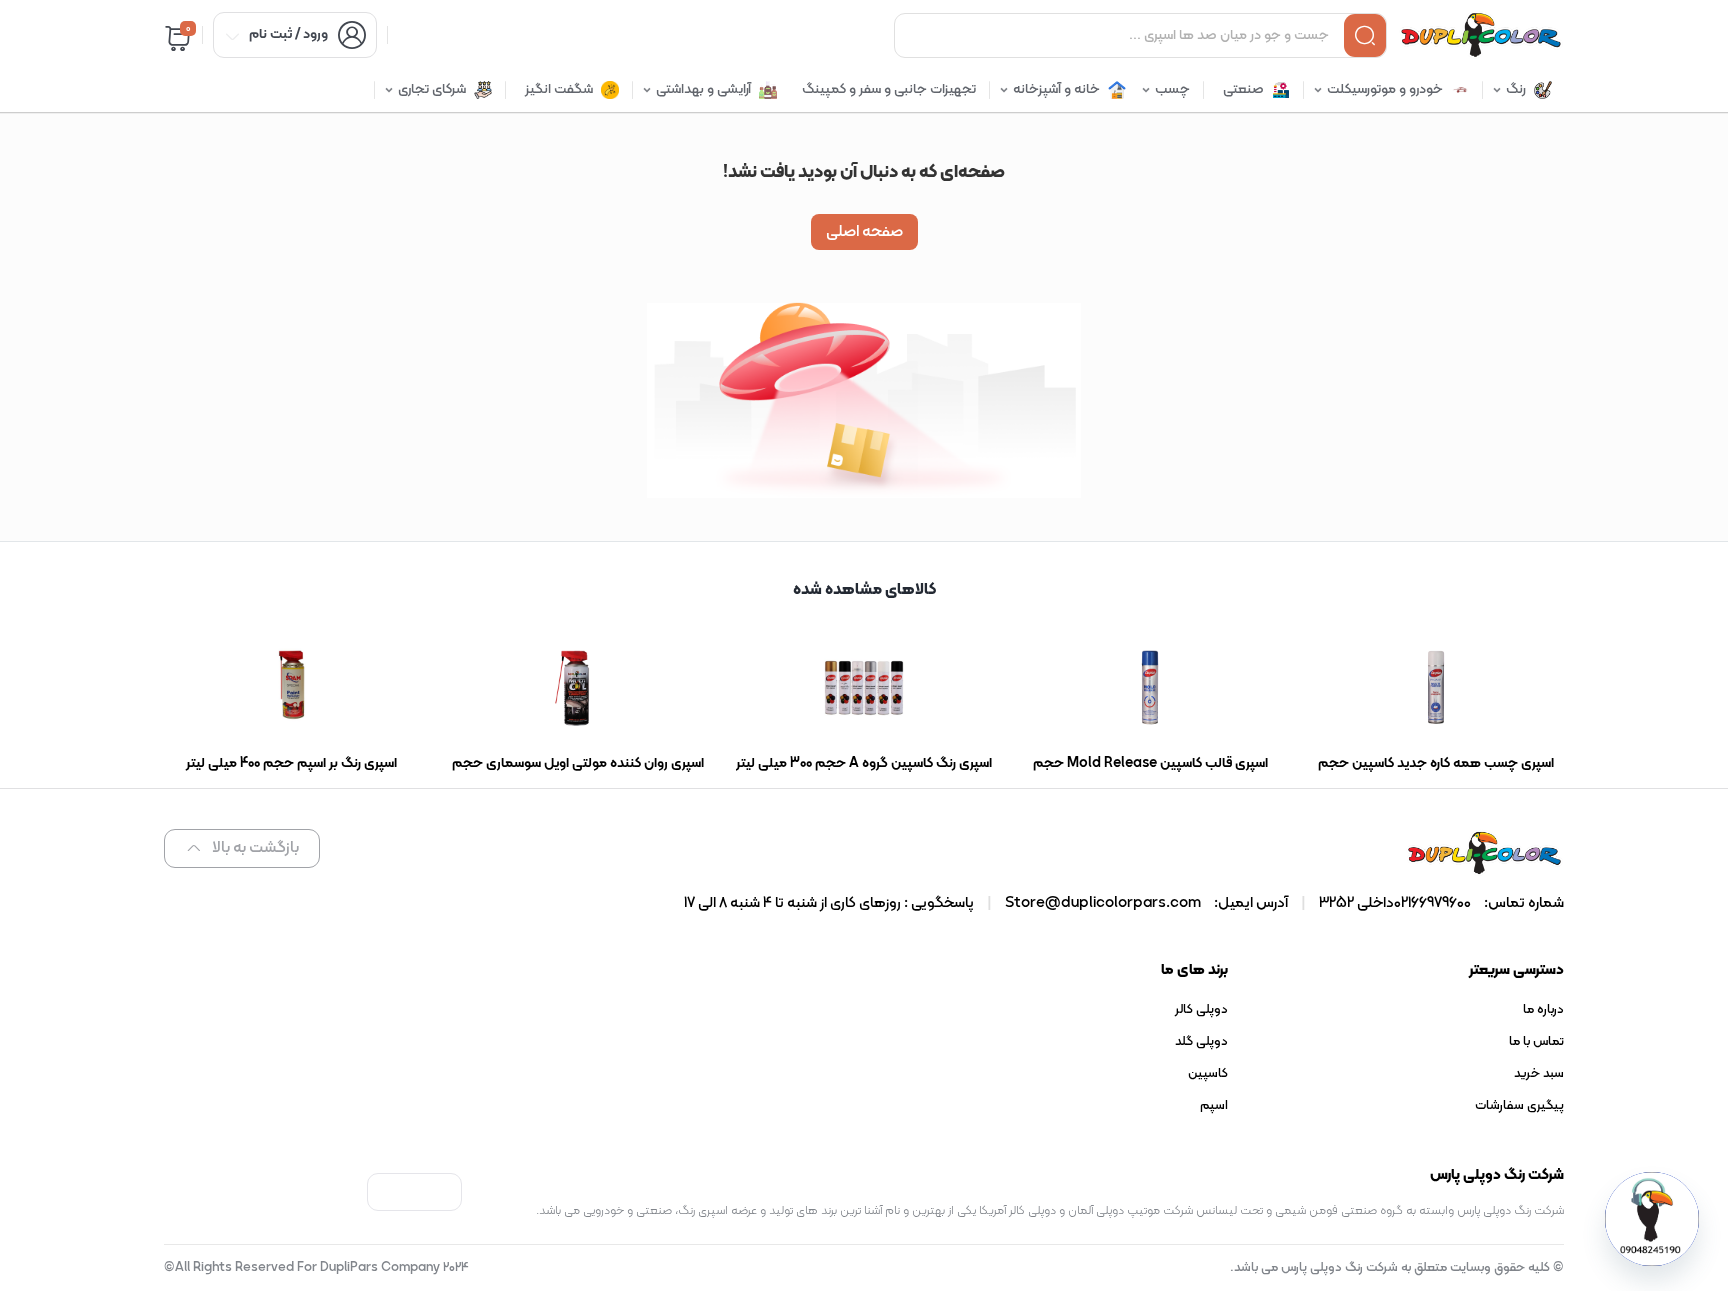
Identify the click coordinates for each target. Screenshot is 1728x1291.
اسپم (1214, 1106)
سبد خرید (1539, 1074)
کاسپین (1208, 1074)
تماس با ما (1536, 1042)
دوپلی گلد (1201, 1042)
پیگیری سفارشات (1519, 1106)
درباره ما (1543, 1010)
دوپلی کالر (1201, 1010)
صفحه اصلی (864, 232)
